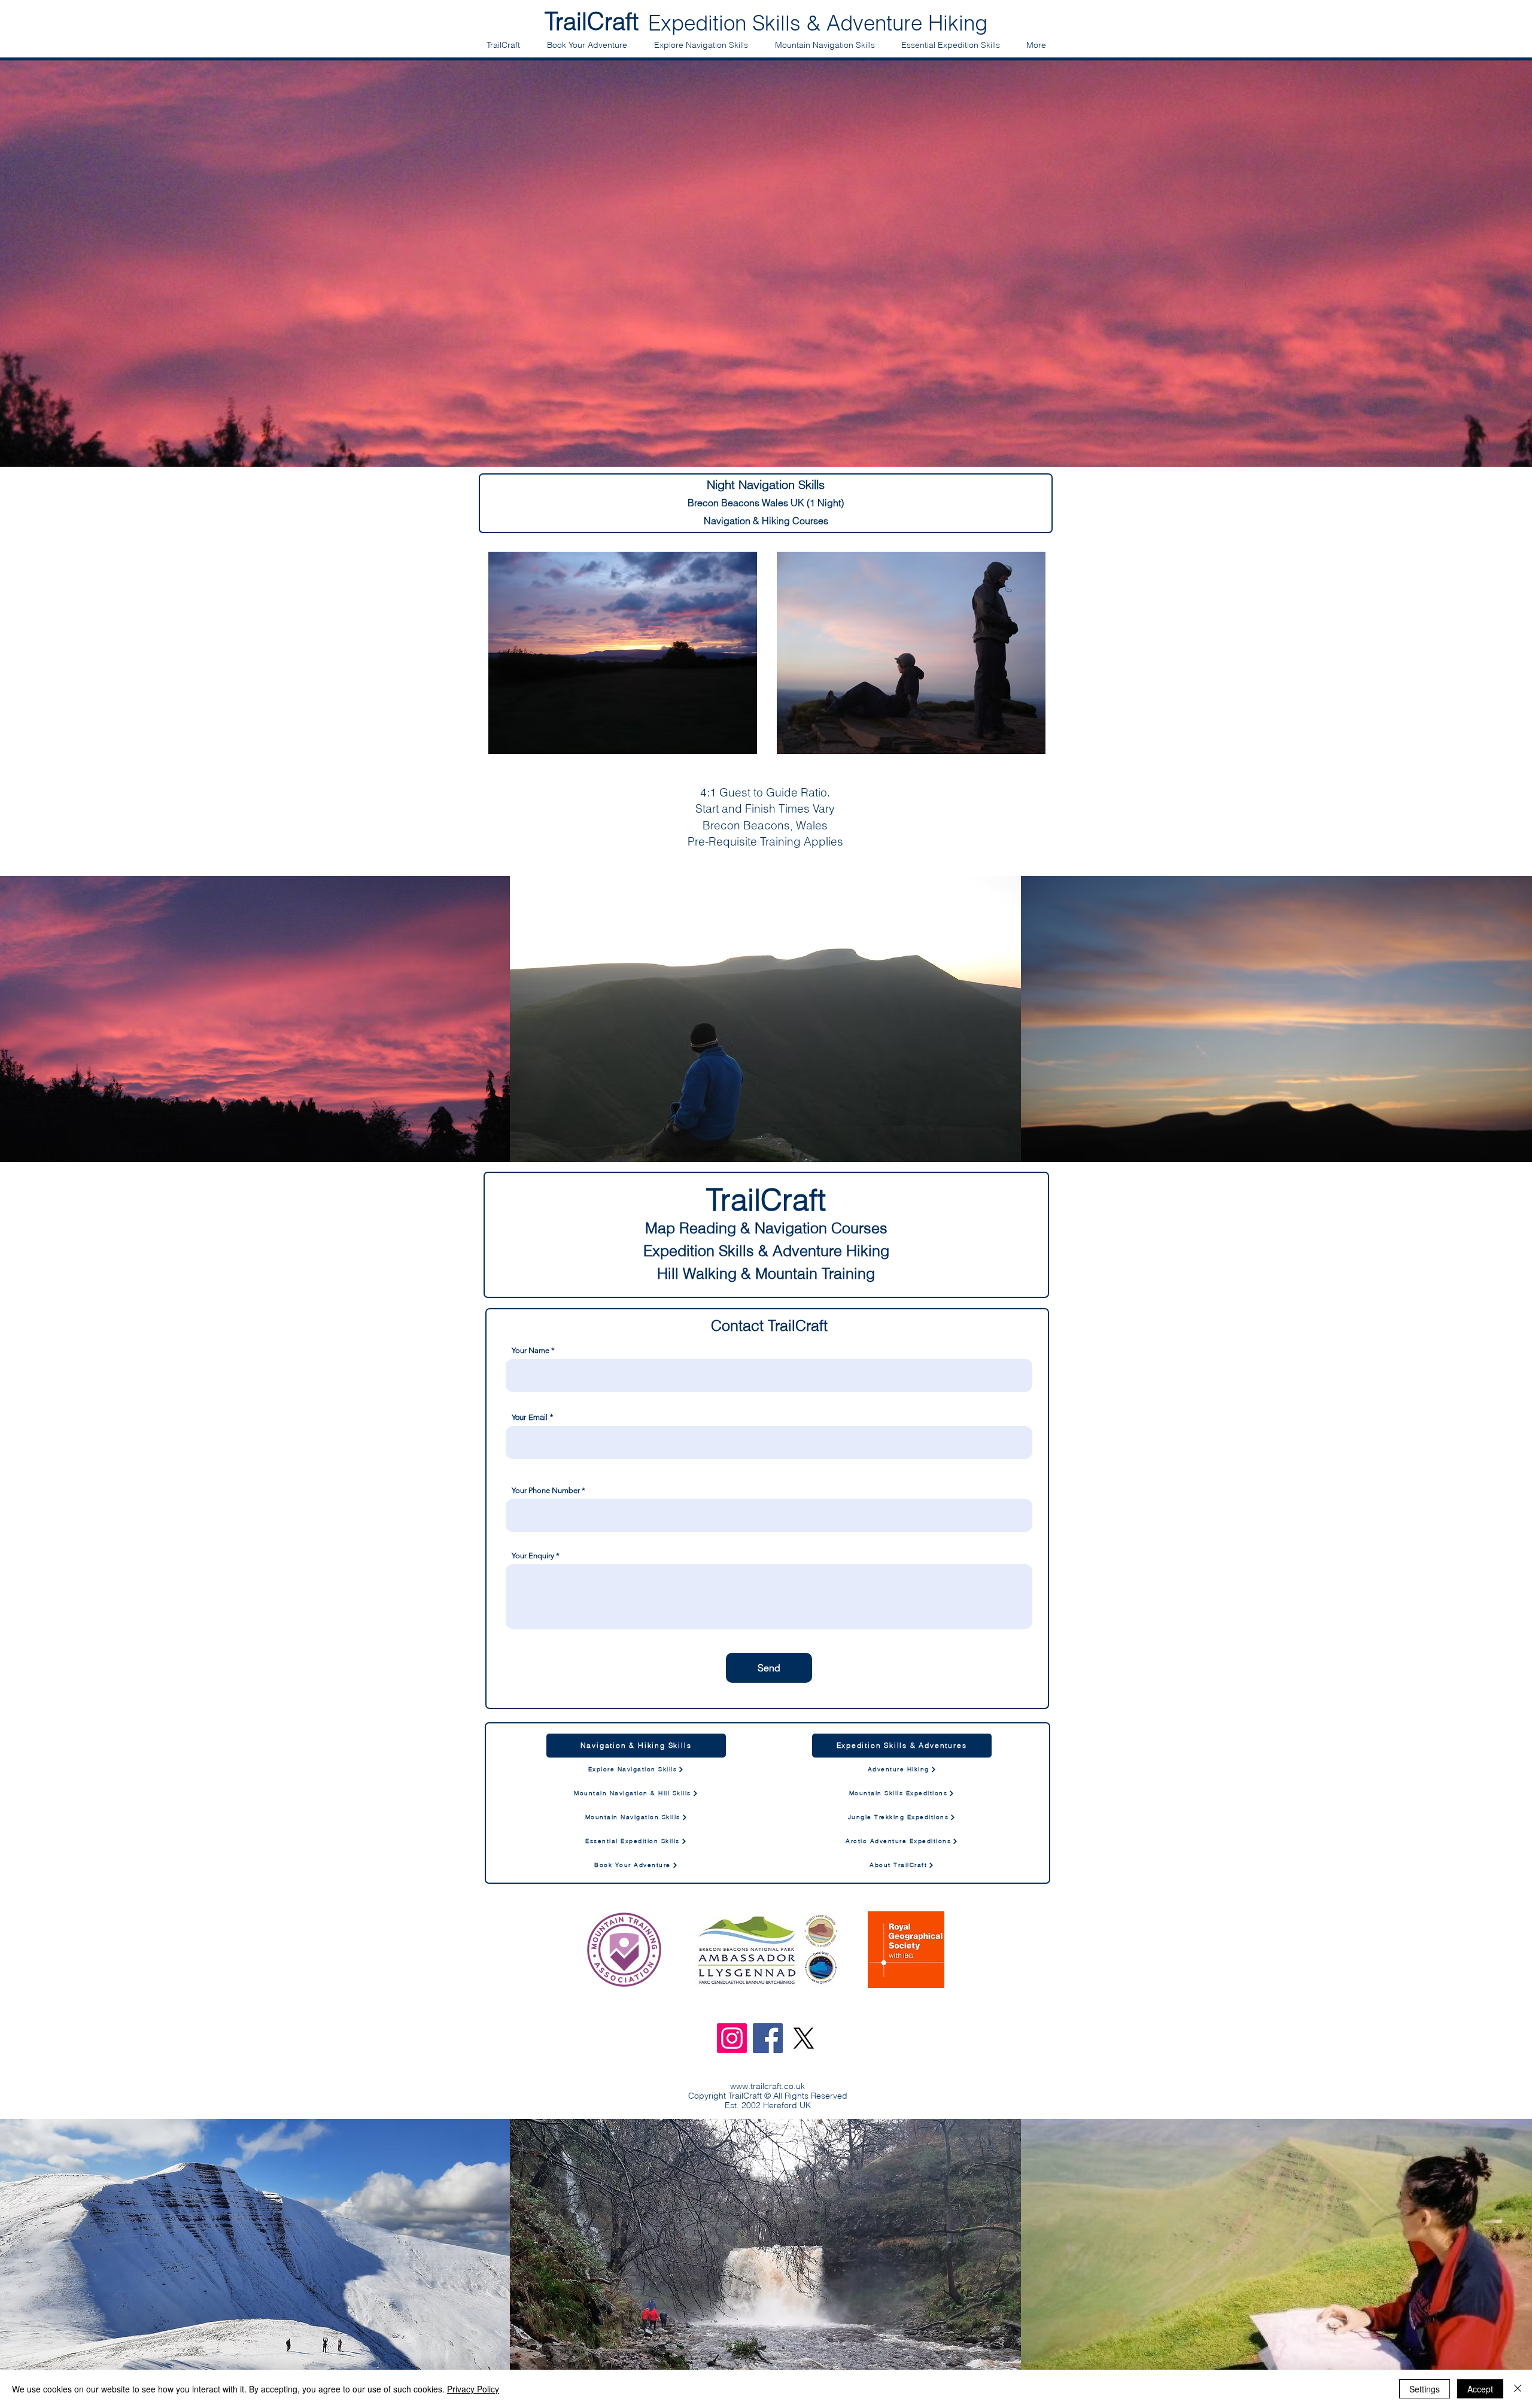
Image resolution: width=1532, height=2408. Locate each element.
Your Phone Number (546, 1490)
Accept (1480, 2389)
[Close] (1518, 2389)
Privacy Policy (473, 2389)
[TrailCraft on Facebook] (768, 2038)
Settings (1425, 2389)
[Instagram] (732, 2038)
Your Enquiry (533, 1556)
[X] (804, 2038)
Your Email (530, 1417)
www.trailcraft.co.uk (767, 2086)
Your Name (531, 1350)
